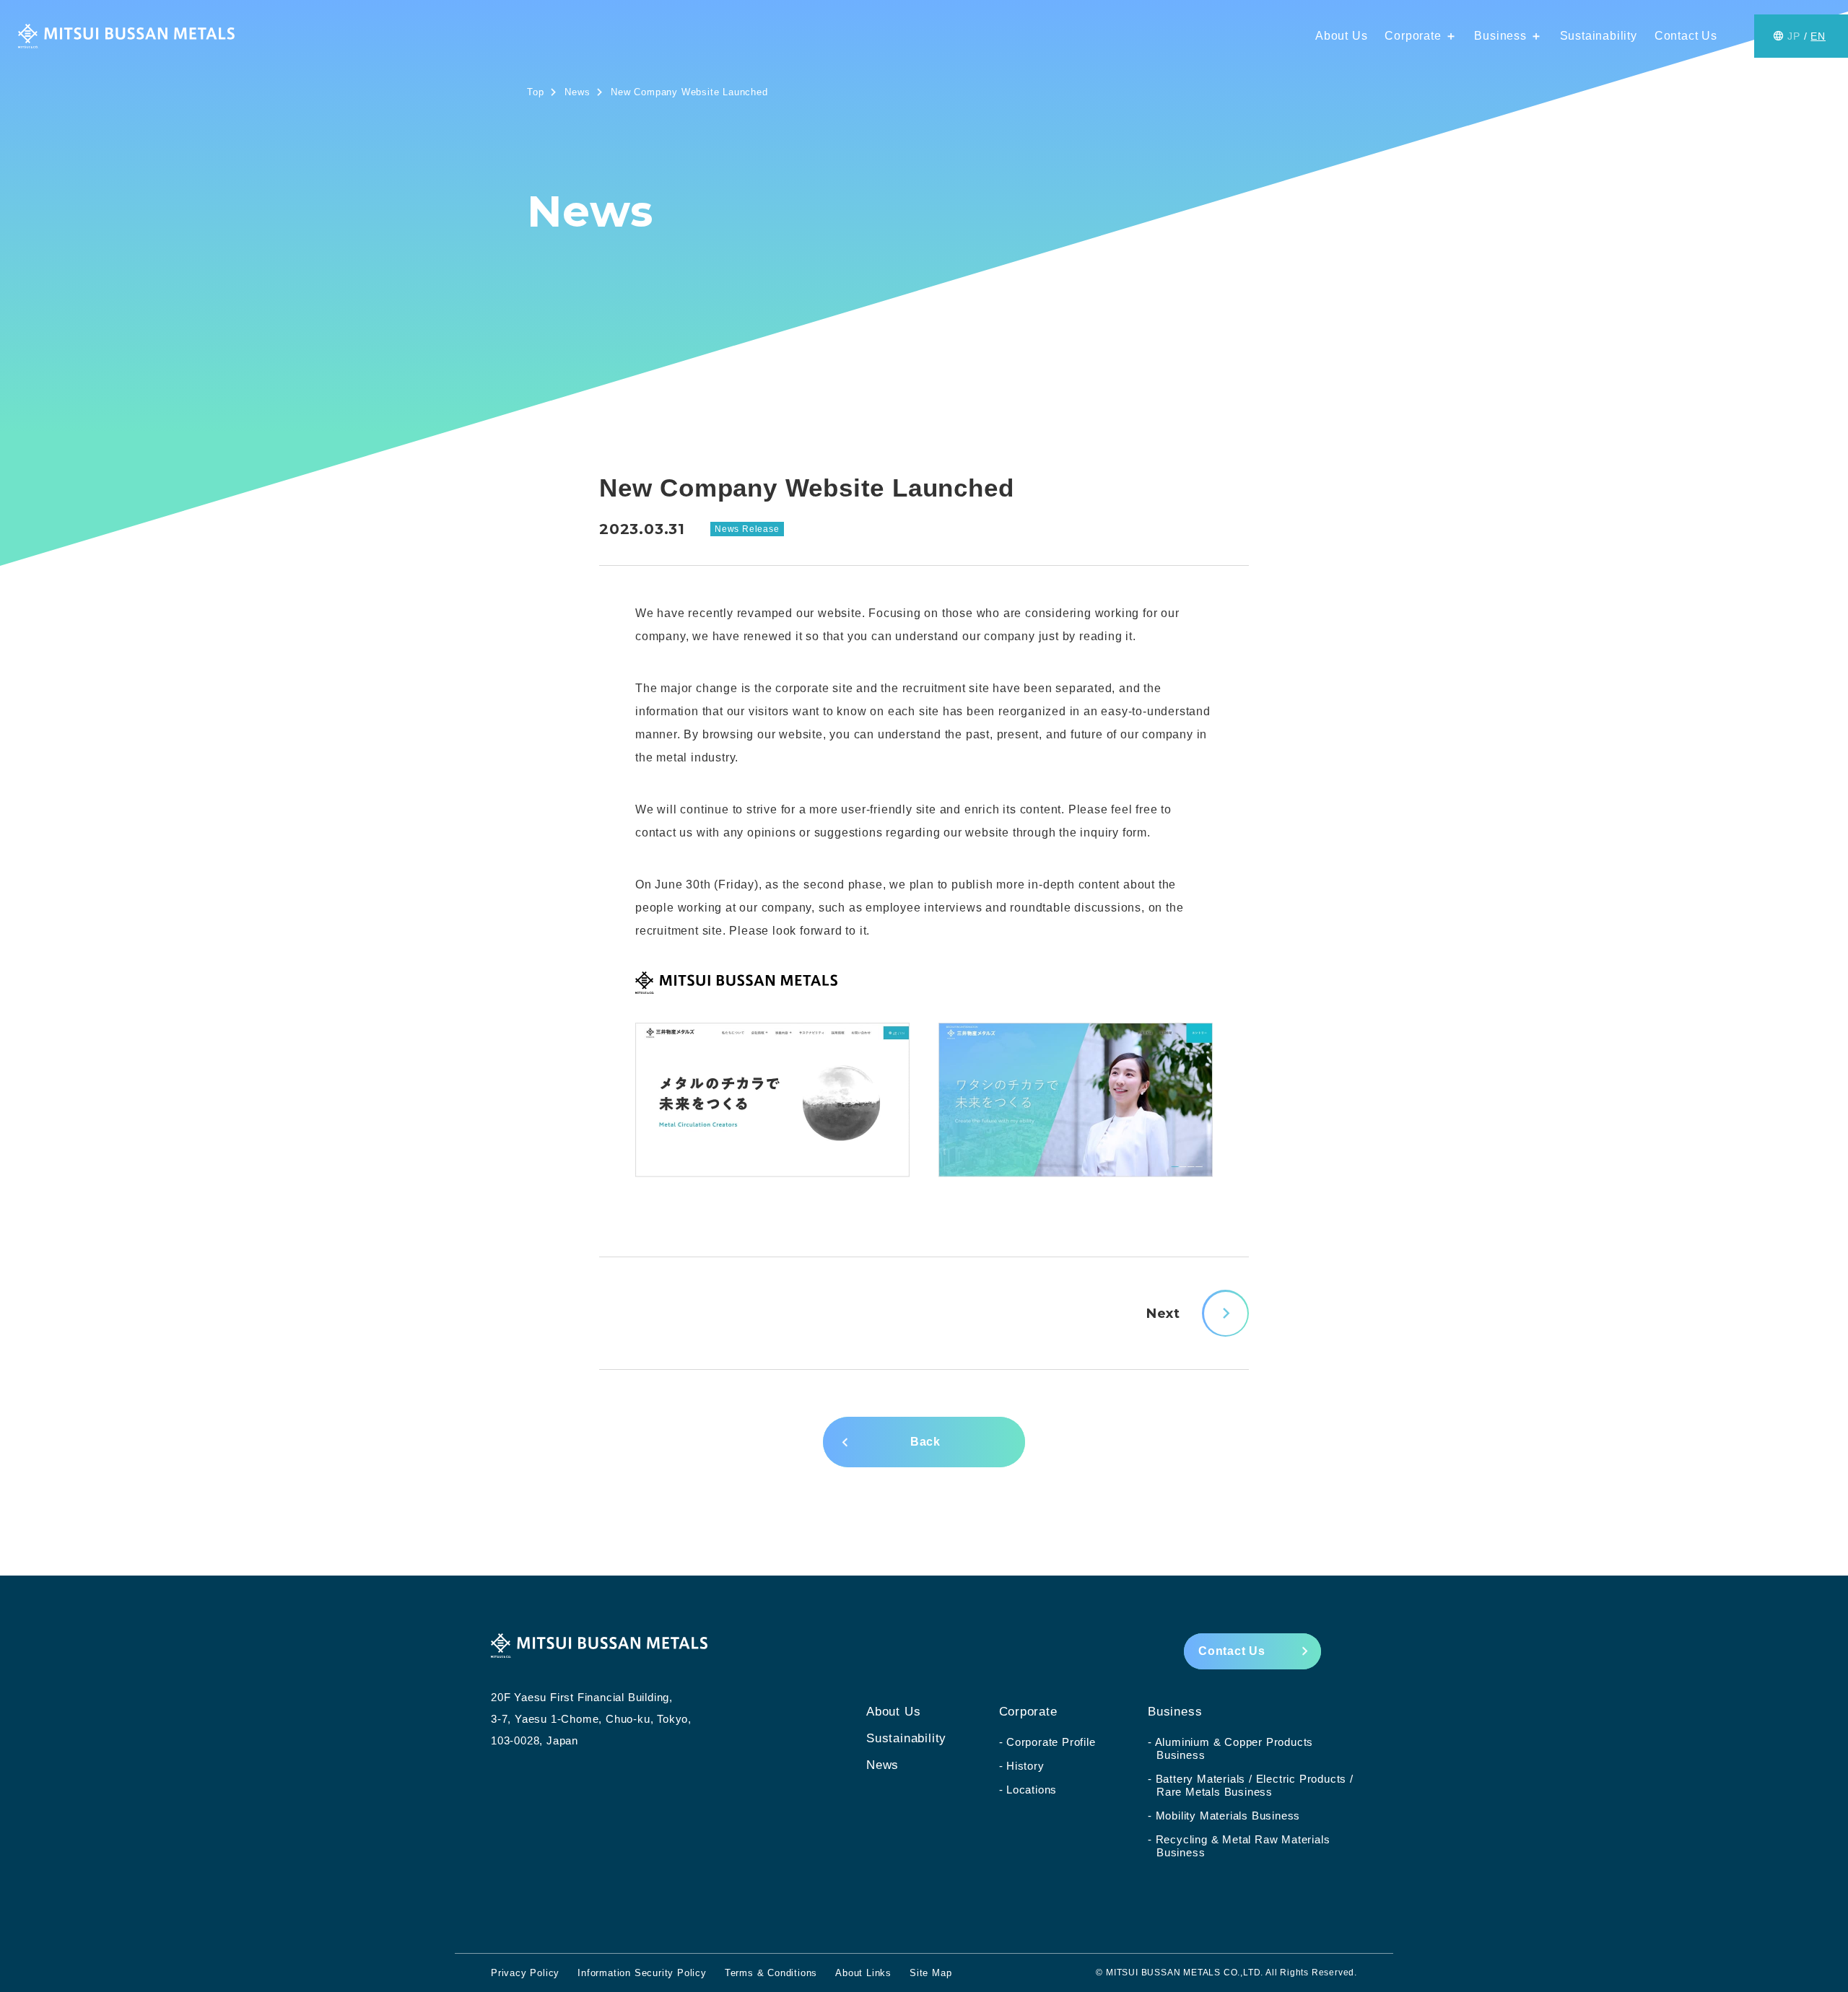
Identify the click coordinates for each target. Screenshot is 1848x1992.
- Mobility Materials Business (1224, 1816)
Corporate (1421, 36)
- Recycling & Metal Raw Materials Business (1239, 1846)
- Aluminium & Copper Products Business (1230, 1748)
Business (1508, 36)
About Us (1341, 36)
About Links (863, 1973)
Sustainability (1599, 36)
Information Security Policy (642, 1973)
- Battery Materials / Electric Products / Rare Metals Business (1251, 1785)
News (882, 1765)
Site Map (930, 1973)
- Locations (1028, 1790)
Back (925, 1442)
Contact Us (1686, 36)
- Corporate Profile (1047, 1742)
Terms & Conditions (771, 1973)
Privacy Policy (525, 1973)
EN (1818, 36)
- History (1022, 1766)
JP (1794, 36)
